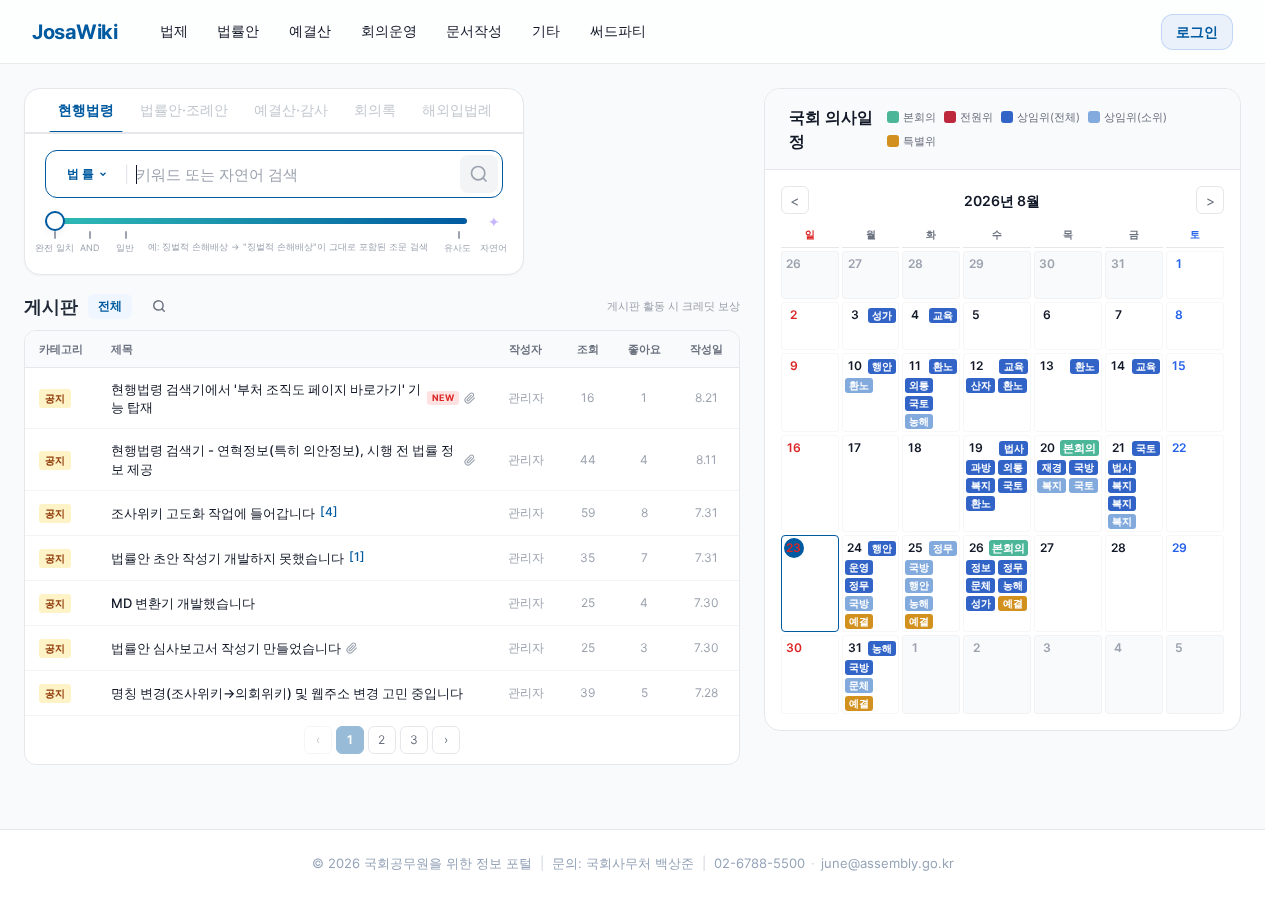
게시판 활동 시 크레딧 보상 (673, 306)
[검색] (479, 174)
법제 (174, 30)
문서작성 (474, 30)
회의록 (375, 109)
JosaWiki (75, 32)
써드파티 (618, 30)
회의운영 (389, 30)
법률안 (238, 30)
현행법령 (86, 109)
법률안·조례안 (184, 109)
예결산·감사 (291, 109)
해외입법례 (457, 109)
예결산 (310, 30)
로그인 (1197, 31)
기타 (546, 30)
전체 (110, 305)
